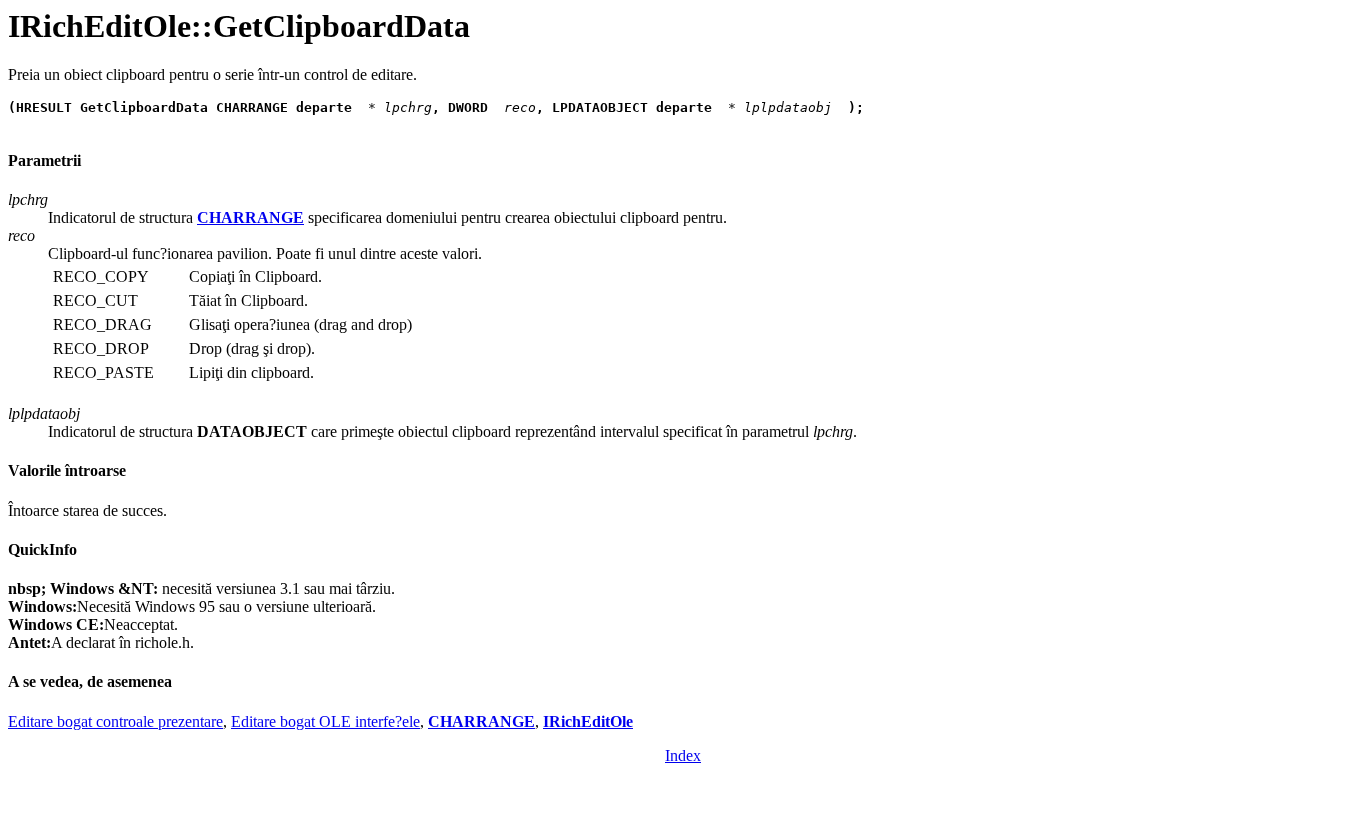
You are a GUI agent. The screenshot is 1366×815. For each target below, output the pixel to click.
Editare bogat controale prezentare (115, 721)
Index (683, 755)
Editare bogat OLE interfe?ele (325, 721)
